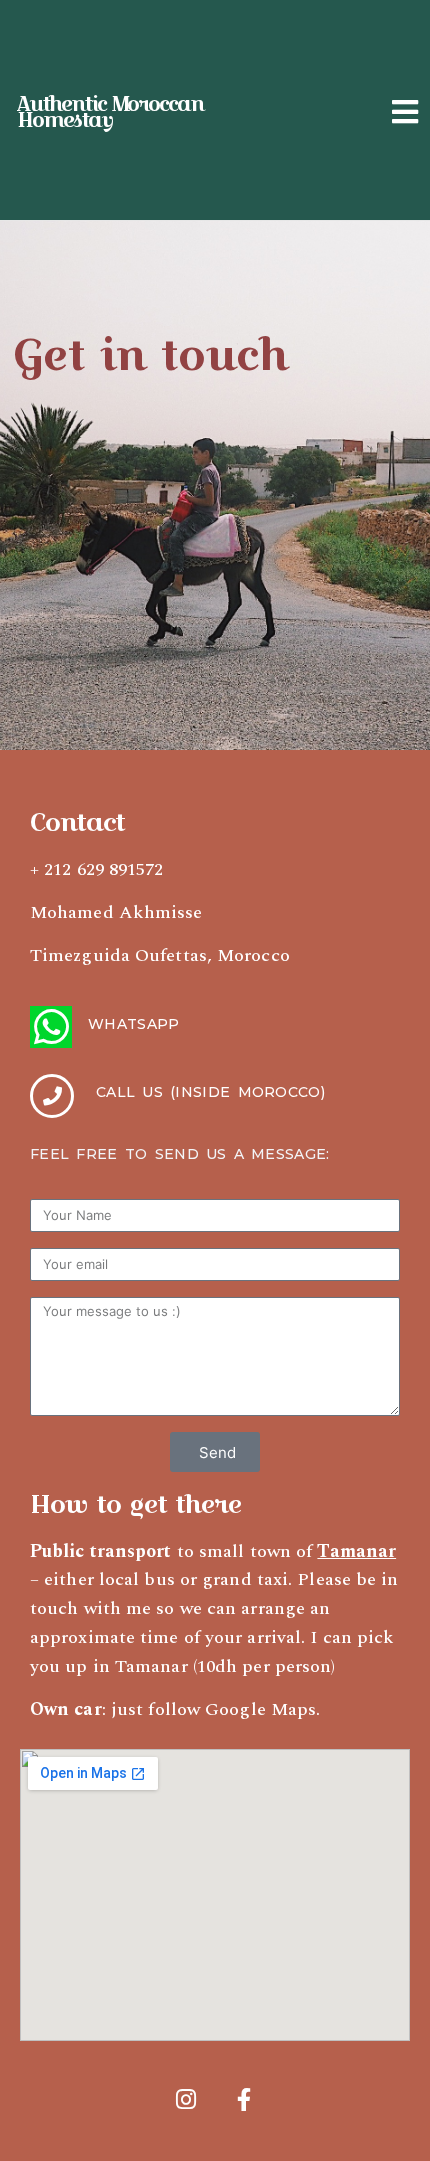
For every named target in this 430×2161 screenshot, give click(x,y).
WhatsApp (134, 1024)
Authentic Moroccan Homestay (109, 112)
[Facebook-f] (244, 2099)
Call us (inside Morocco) (210, 1092)
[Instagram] (186, 2099)
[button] (405, 112)
